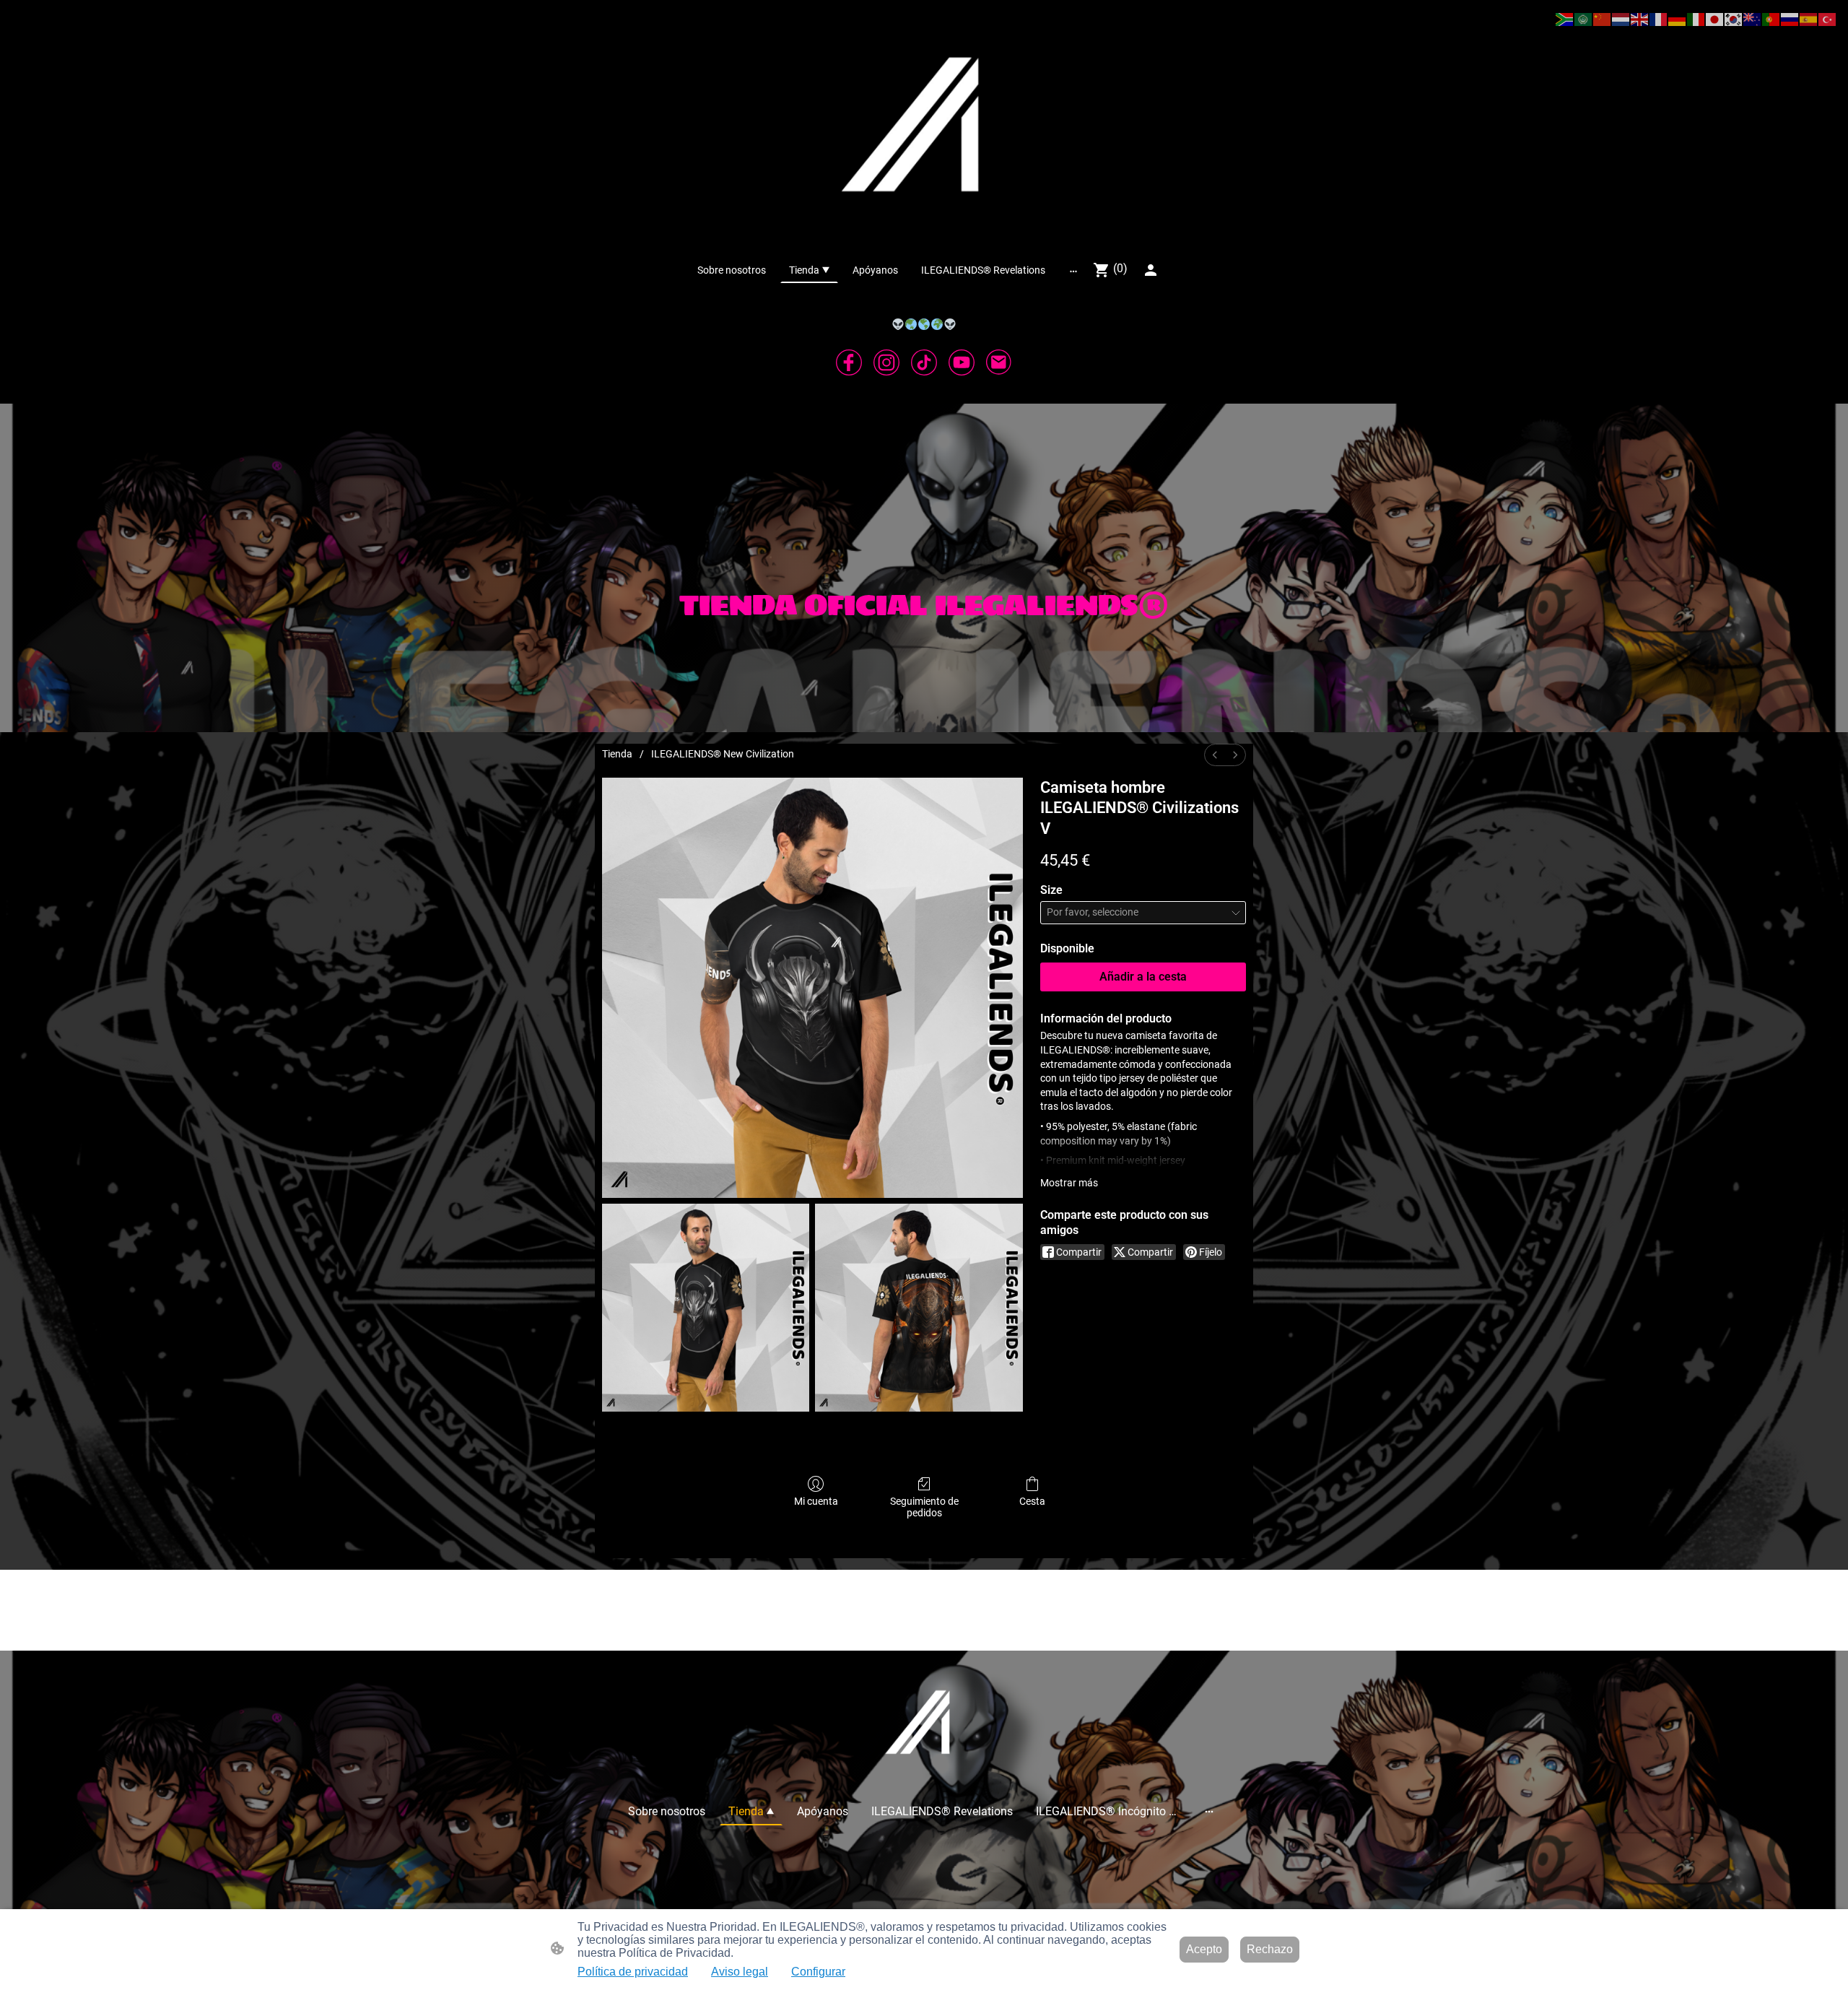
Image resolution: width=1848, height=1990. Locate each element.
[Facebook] (849, 362)
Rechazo (1270, 1949)
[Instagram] (886, 362)
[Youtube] (962, 362)
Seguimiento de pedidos (924, 1507)
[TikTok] (924, 362)
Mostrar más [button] (1069, 1183)
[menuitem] (1215, 755)
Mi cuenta (816, 1501)
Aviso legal (740, 1972)
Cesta (1032, 1501)
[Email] (999, 362)
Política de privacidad (633, 1972)
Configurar (818, 1972)
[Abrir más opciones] (1073, 270)
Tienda (617, 754)
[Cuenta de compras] (1151, 270)
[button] (1565, 18)
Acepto (1204, 1949)
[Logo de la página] (924, 128)
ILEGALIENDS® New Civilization (723, 754)
